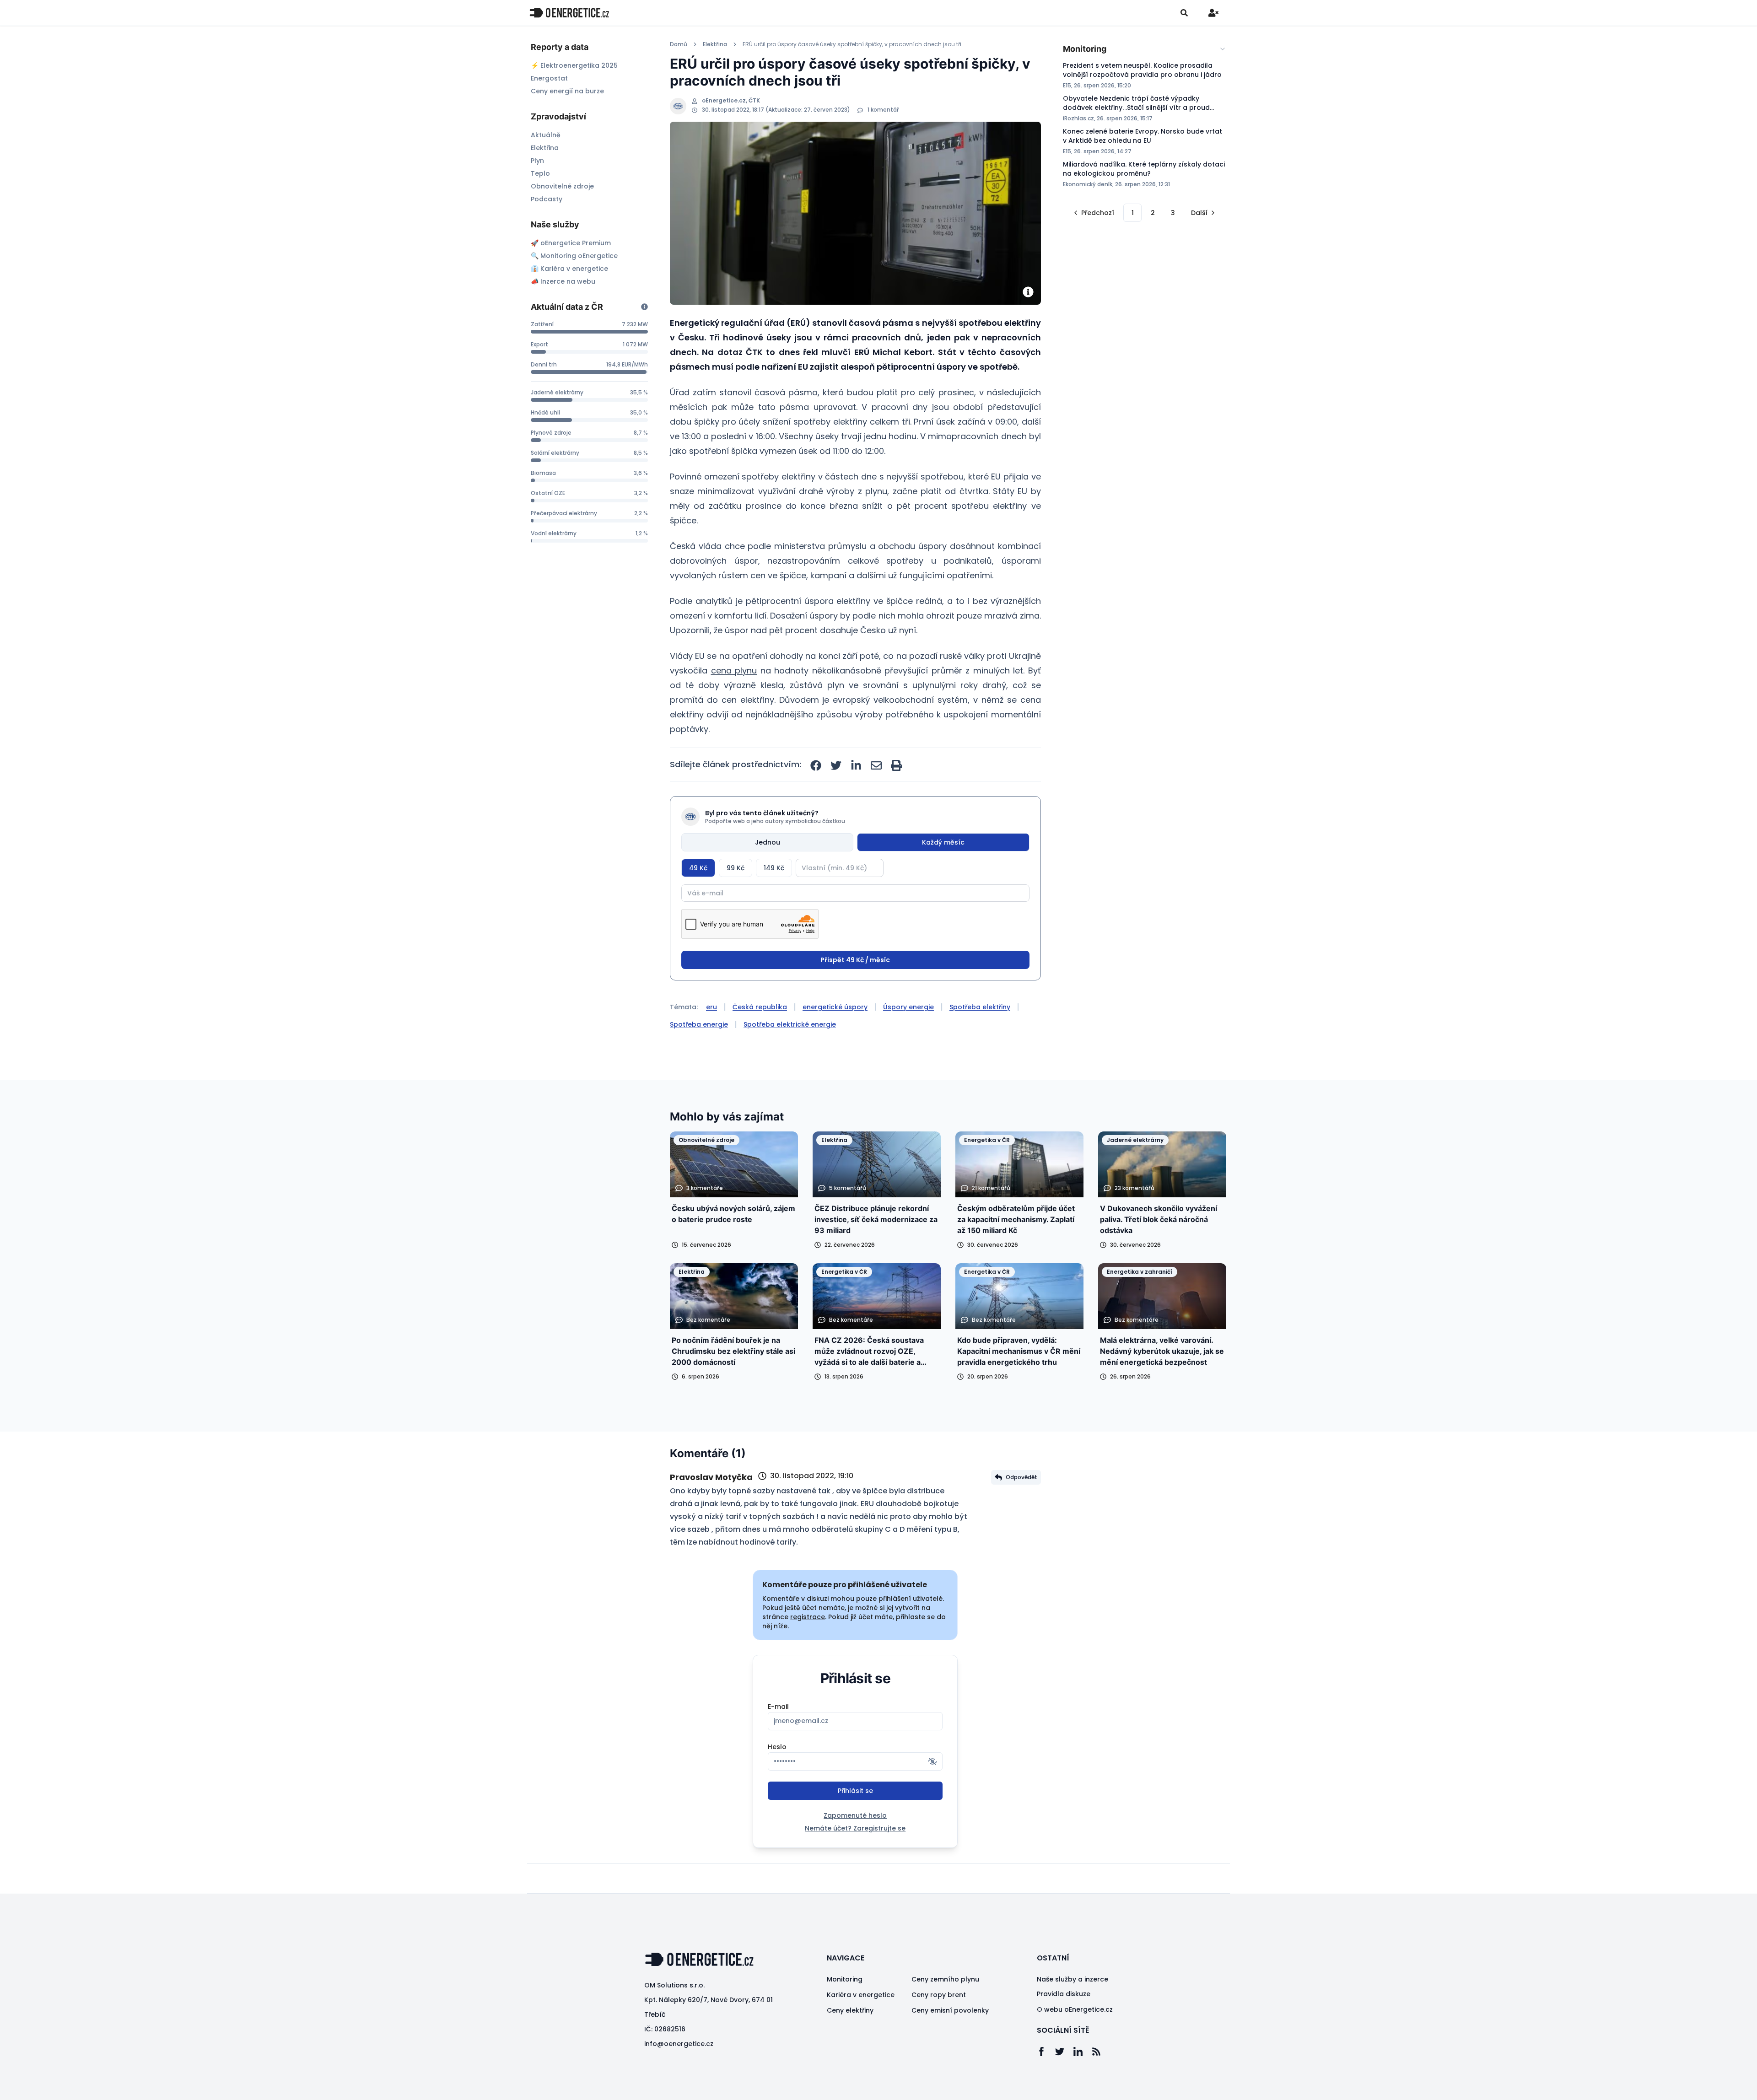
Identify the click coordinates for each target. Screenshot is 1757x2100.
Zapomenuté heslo (855, 1815)
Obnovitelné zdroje (562, 186)
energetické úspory (835, 1007)
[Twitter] (1064, 2052)
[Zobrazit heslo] (932, 1761)
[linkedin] (856, 765)
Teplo (540, 173)
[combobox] (1145, 49)
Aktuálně (546, 135)
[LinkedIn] (1083, 2052)
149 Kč (774, 868)
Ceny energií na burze (567, 91)
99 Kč (736, 868)
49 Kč (698, 868)
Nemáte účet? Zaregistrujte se (855, 1828)
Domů (679, 44)
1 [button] (1133, 213)
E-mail (778, 1707)
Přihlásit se (855, 1791)
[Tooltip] (644, 307)
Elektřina (545, 148)
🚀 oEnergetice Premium (571, 243)
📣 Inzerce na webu (563, 281)
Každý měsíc (943, 842)
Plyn (537, 161)
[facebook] (816, 765)
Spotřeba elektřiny (980, 1007)
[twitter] (836, 765)
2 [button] (1153, 213)
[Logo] (569, 13)
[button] (1093, 213)
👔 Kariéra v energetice (569, 269)
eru (711, 1007)
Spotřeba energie (699, 1024)
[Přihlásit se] (1213, 13)
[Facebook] (1046, 2052)
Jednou (768, 842)
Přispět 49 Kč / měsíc (855, 960)
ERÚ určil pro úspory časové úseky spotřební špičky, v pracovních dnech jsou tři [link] (852, 44)
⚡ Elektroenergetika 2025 (574, 65)
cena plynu (734, 670)
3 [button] (1173, 213)
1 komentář (883, 110)
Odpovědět (1021, 1477)
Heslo (777, 1747)
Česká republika (760, 1007)
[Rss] (1101, 2052)
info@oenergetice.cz (679, 2044)
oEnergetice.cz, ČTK (731, 101)
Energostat (549, 78)
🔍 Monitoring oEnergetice (574, 256)
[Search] (1184, 13)
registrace (808, 1617)
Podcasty (547, 199)
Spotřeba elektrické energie (790, 1024)
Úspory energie (908, 1007)
